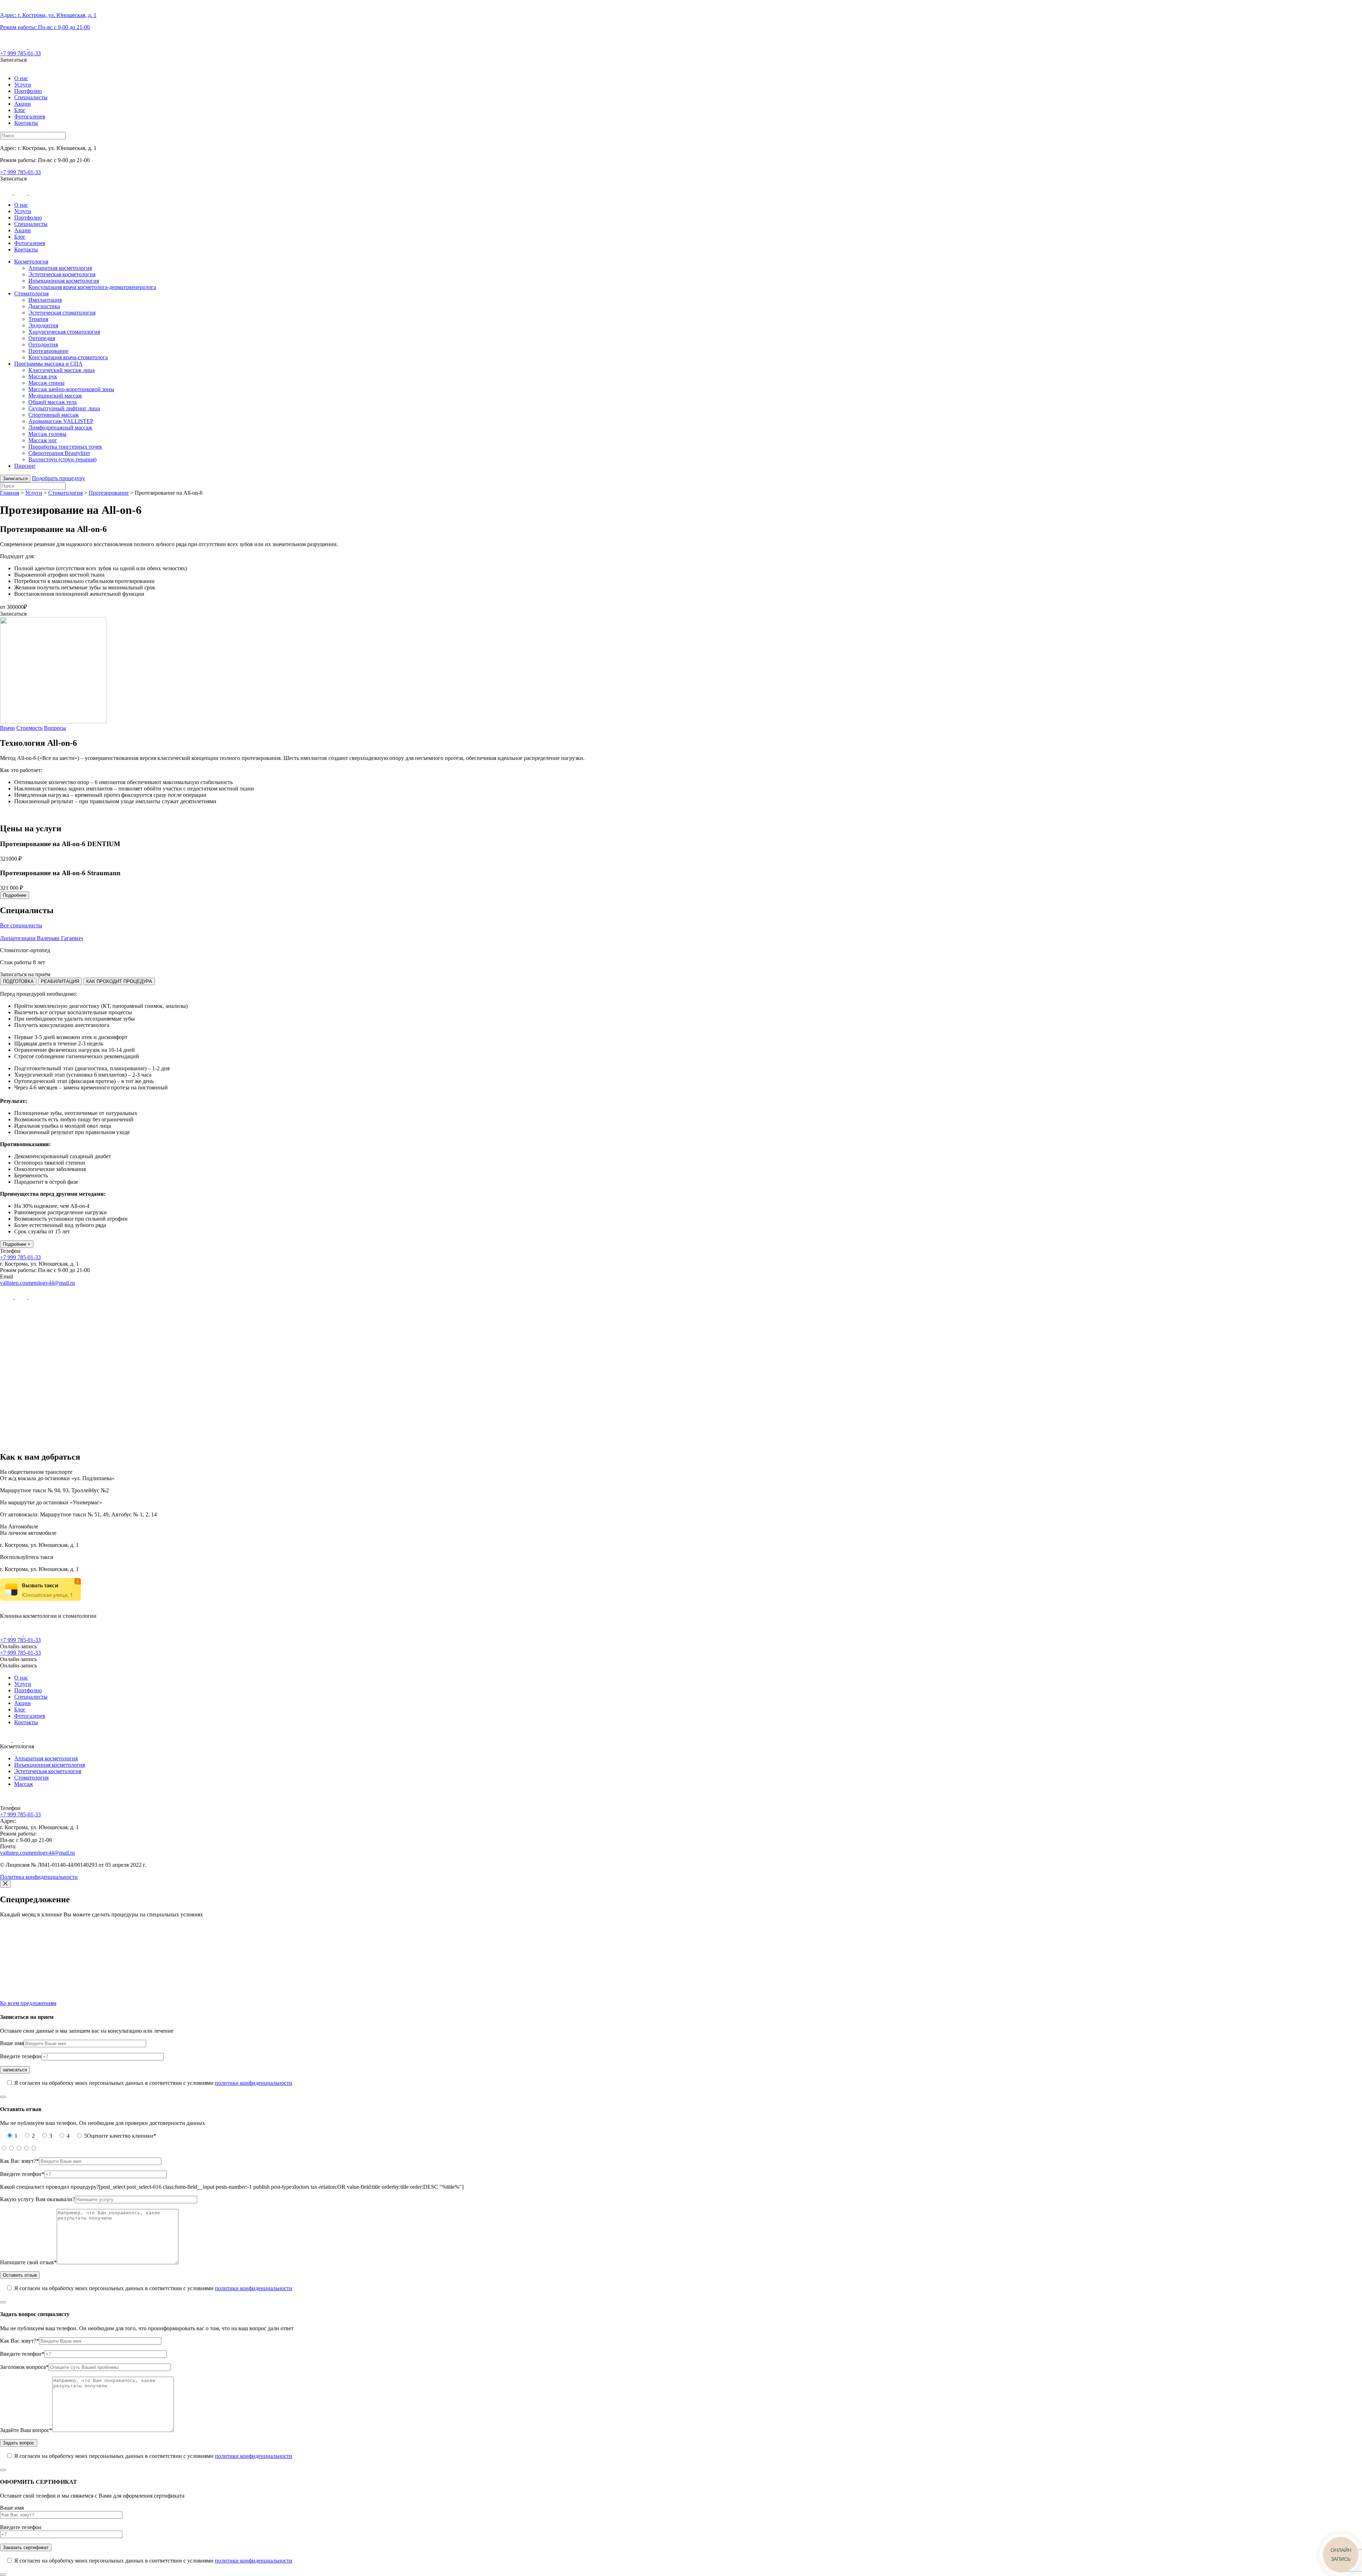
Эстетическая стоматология (62, 313)
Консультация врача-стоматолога (68, 357)
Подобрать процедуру (59, 478)
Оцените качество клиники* (121, 2136)
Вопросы (55, 728)
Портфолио (28, 91)
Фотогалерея (30, 116)
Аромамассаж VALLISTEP (61, 421)
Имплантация (45, 300)
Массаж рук (43, 376)
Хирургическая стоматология (64, 332)
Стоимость (29, 728)
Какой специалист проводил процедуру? (49, 2187)
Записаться (15, 479)
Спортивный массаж (54, 415)
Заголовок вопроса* (24, 2367)
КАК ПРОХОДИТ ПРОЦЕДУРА (119, 981)
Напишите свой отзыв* (28, 2262)
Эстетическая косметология (62, 274)
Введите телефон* (22, 2174)
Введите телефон (21, 2056)
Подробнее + (17, 1244)
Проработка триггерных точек (65, 447)
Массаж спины (46, 383)
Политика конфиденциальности (39, 1877)
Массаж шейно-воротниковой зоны (71, 389)
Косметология (31, 262)
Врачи (7, 728)
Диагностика (44, 306)
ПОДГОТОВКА (18, 981)
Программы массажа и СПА (48, 364)
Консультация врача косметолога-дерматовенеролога (92, 287)
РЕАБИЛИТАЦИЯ (60, 981)
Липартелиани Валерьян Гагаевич (41, 938)
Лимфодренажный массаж (60, 428)
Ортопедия (42, 338)
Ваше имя (12, 2043)
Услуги (23, 85)
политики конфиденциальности (254, 2083)
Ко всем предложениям (28, 2003)
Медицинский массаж (55, 396)
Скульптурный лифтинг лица (64, 408)
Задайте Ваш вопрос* (26, 2430)
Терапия (38, 319)
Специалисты (31, 97)
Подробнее (15, 895)
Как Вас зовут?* (20, 2161)
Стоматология (31, 293)
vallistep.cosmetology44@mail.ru (37, 1283)
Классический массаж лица (62, 370)
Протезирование (48, 351)
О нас (21, 78)
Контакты (26, 123)
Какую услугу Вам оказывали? (37, 2199)
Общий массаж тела (52, 402)
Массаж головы (47, 434)
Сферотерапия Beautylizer (59, 453)
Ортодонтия (43, 345)
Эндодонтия (43, 325)
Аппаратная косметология (60, 268)
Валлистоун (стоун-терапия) (62, 459)
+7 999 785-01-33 (20, 53)
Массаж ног (43, 440)
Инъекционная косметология (64, 281)
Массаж (24, 1784)
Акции (23, 104)
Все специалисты (21, 925)
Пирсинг (25, 466)
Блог (20, 110)
